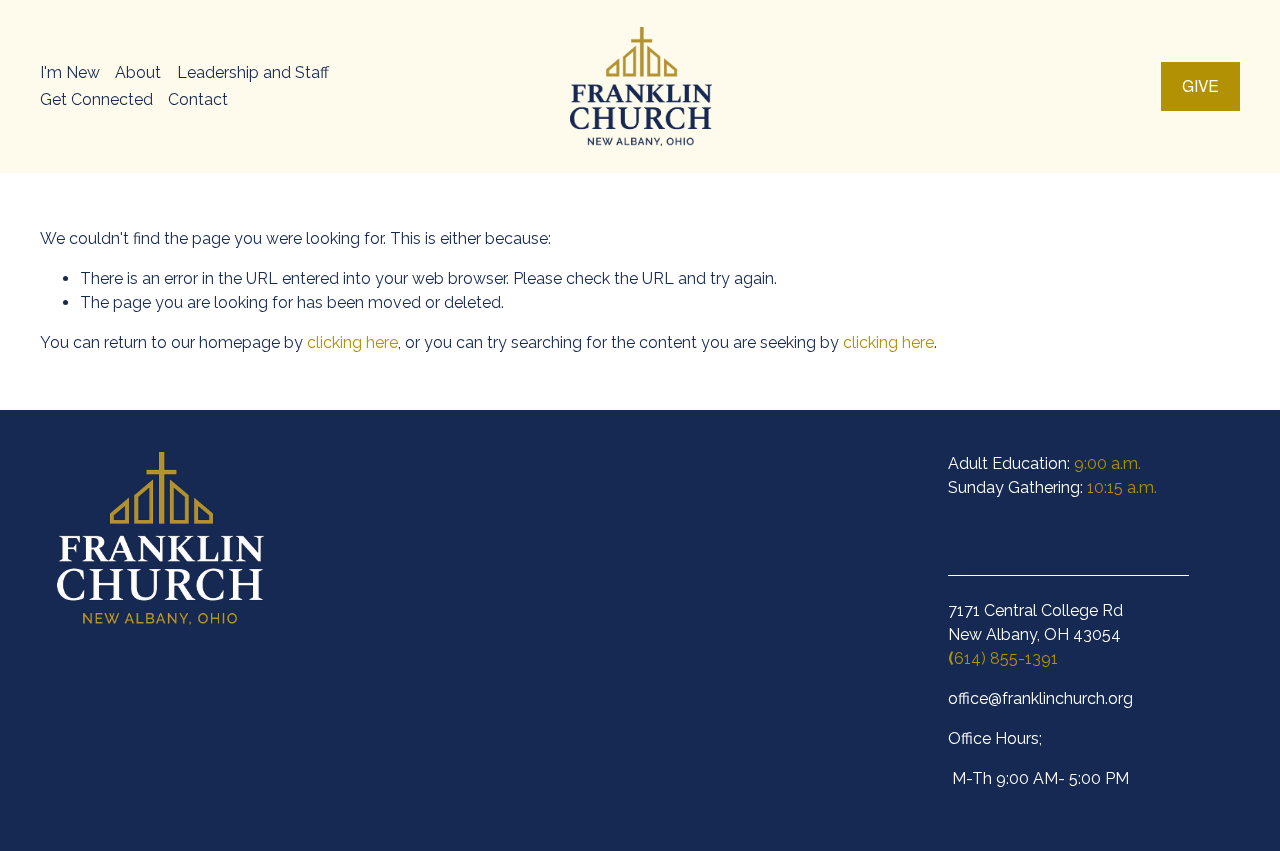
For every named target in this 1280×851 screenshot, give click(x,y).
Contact (198, 99)
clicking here (352, 342)
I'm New (70, 72)
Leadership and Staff (253, 72)
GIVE (1200, 86)
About (138, 72)
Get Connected (96, 99)
